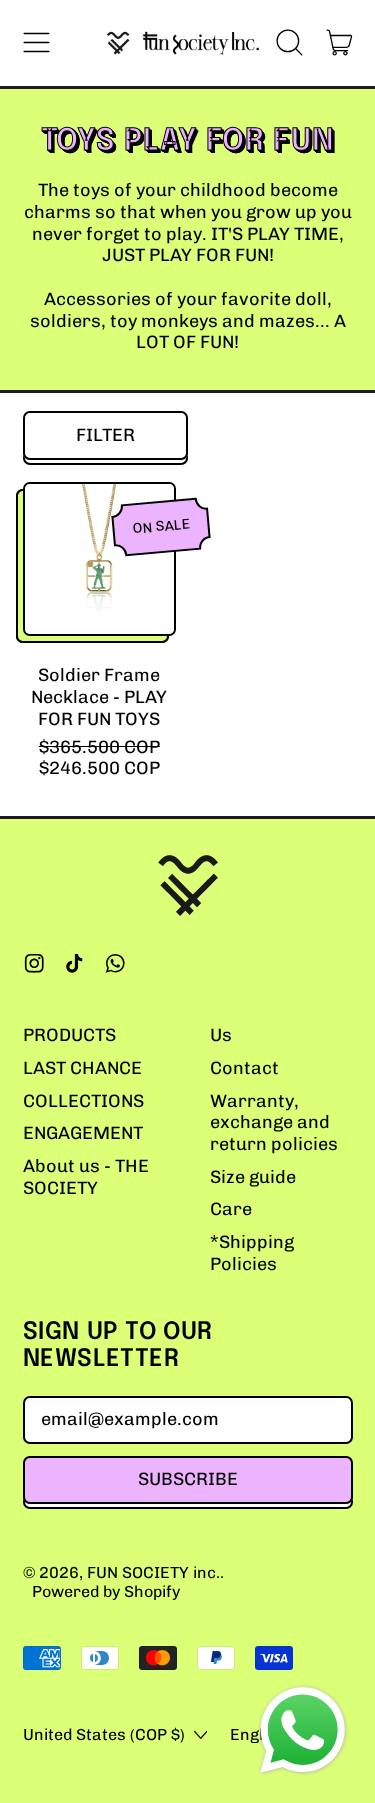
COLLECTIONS (83, 1101)
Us (221, 1035)
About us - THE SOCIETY (86, 1177)
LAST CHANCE (82, 1068)
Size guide (253, 1177)
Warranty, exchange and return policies (274, 1122)
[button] (290, 43)
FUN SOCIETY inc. (153, 1572)
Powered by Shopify (106, 1591)
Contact (244, 1068)
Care (231, 1209)
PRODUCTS (69, 1035)
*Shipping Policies (252, 1253)
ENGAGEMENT (83, 1133)
